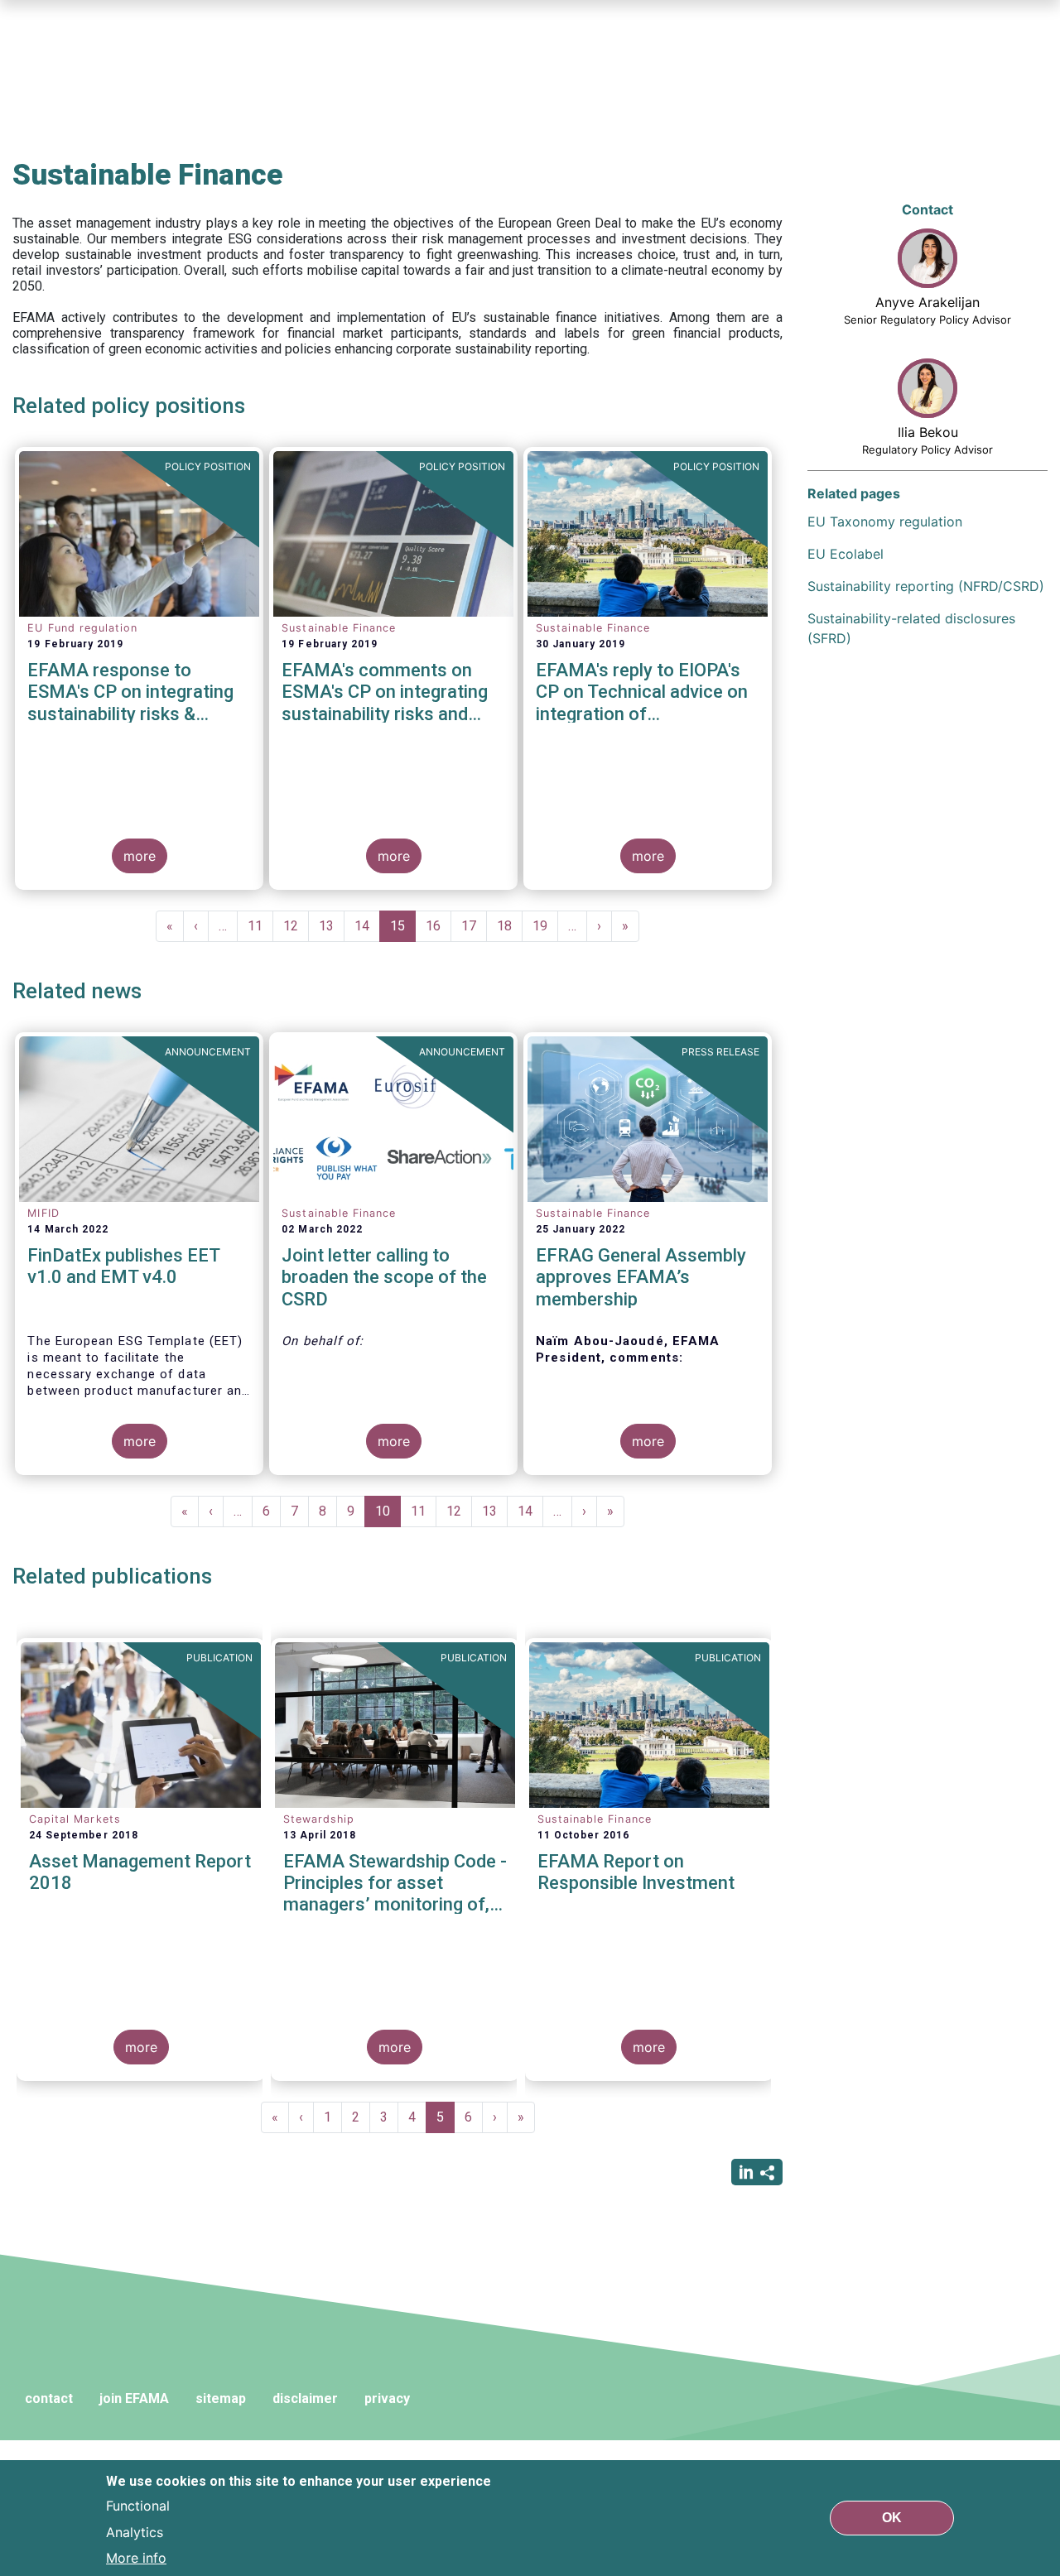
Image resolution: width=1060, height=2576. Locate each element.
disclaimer (305, 2398)
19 (545, 926)
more (140, 856)
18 (510, 926)
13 (332, 926)
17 (474, 926)
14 (367, 926)
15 (403, 930)
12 (296, 926)
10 (388, 1515)
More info (136, 2558)
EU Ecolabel (846, 554)
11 (260, 926)
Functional (138, 2505)
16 (438, 926)
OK (892, 2518)
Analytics (135, 2531)
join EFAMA (134, 2398)
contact (49, 2398)
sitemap (221, 2398)
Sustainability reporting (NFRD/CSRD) (926, 586)
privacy (387, 2398)
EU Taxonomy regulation (885, 521)
